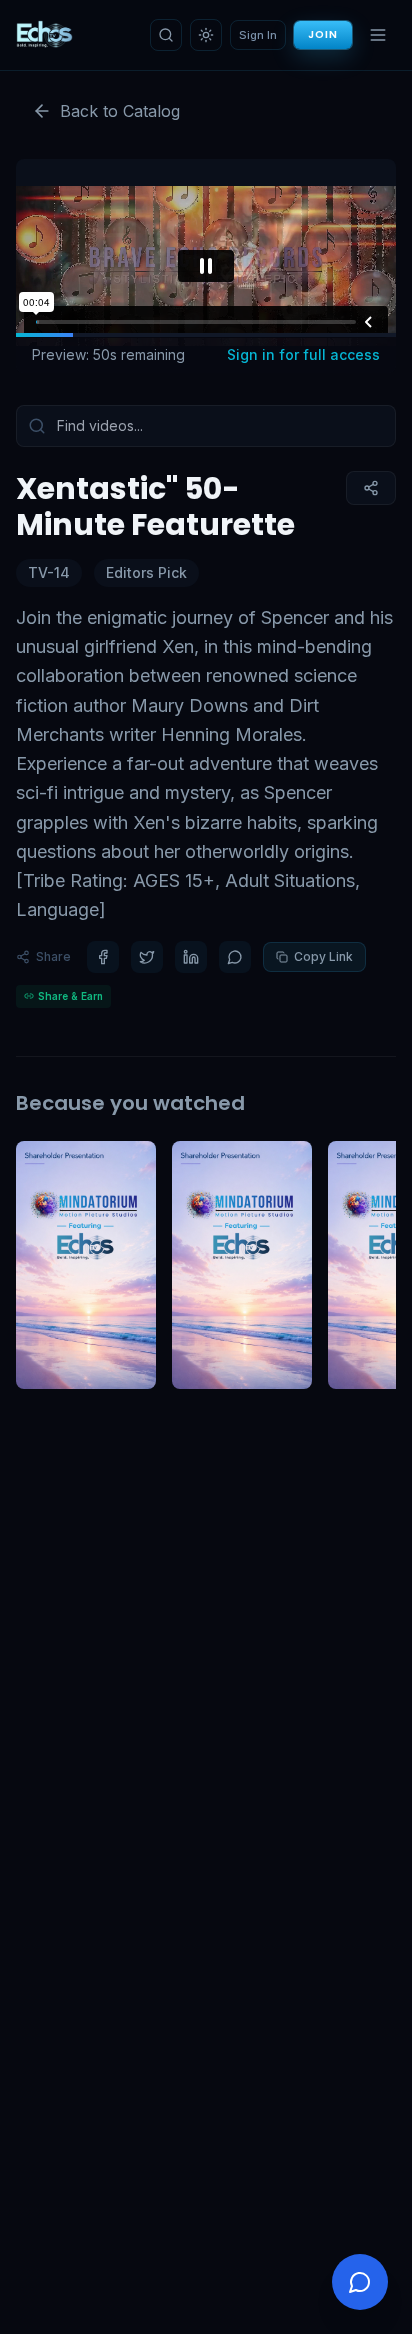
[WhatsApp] (235, 957)
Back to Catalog (120, 111)
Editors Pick (146, 572)
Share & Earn (70, 996)
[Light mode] (206, 35)
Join (323, 34)
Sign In (258, 35)
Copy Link (323, 956)
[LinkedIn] (191, 957)
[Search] (166, 35)
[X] (147, 957)
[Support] (360, 2282)
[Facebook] (103, 957)
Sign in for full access (303, 354)
